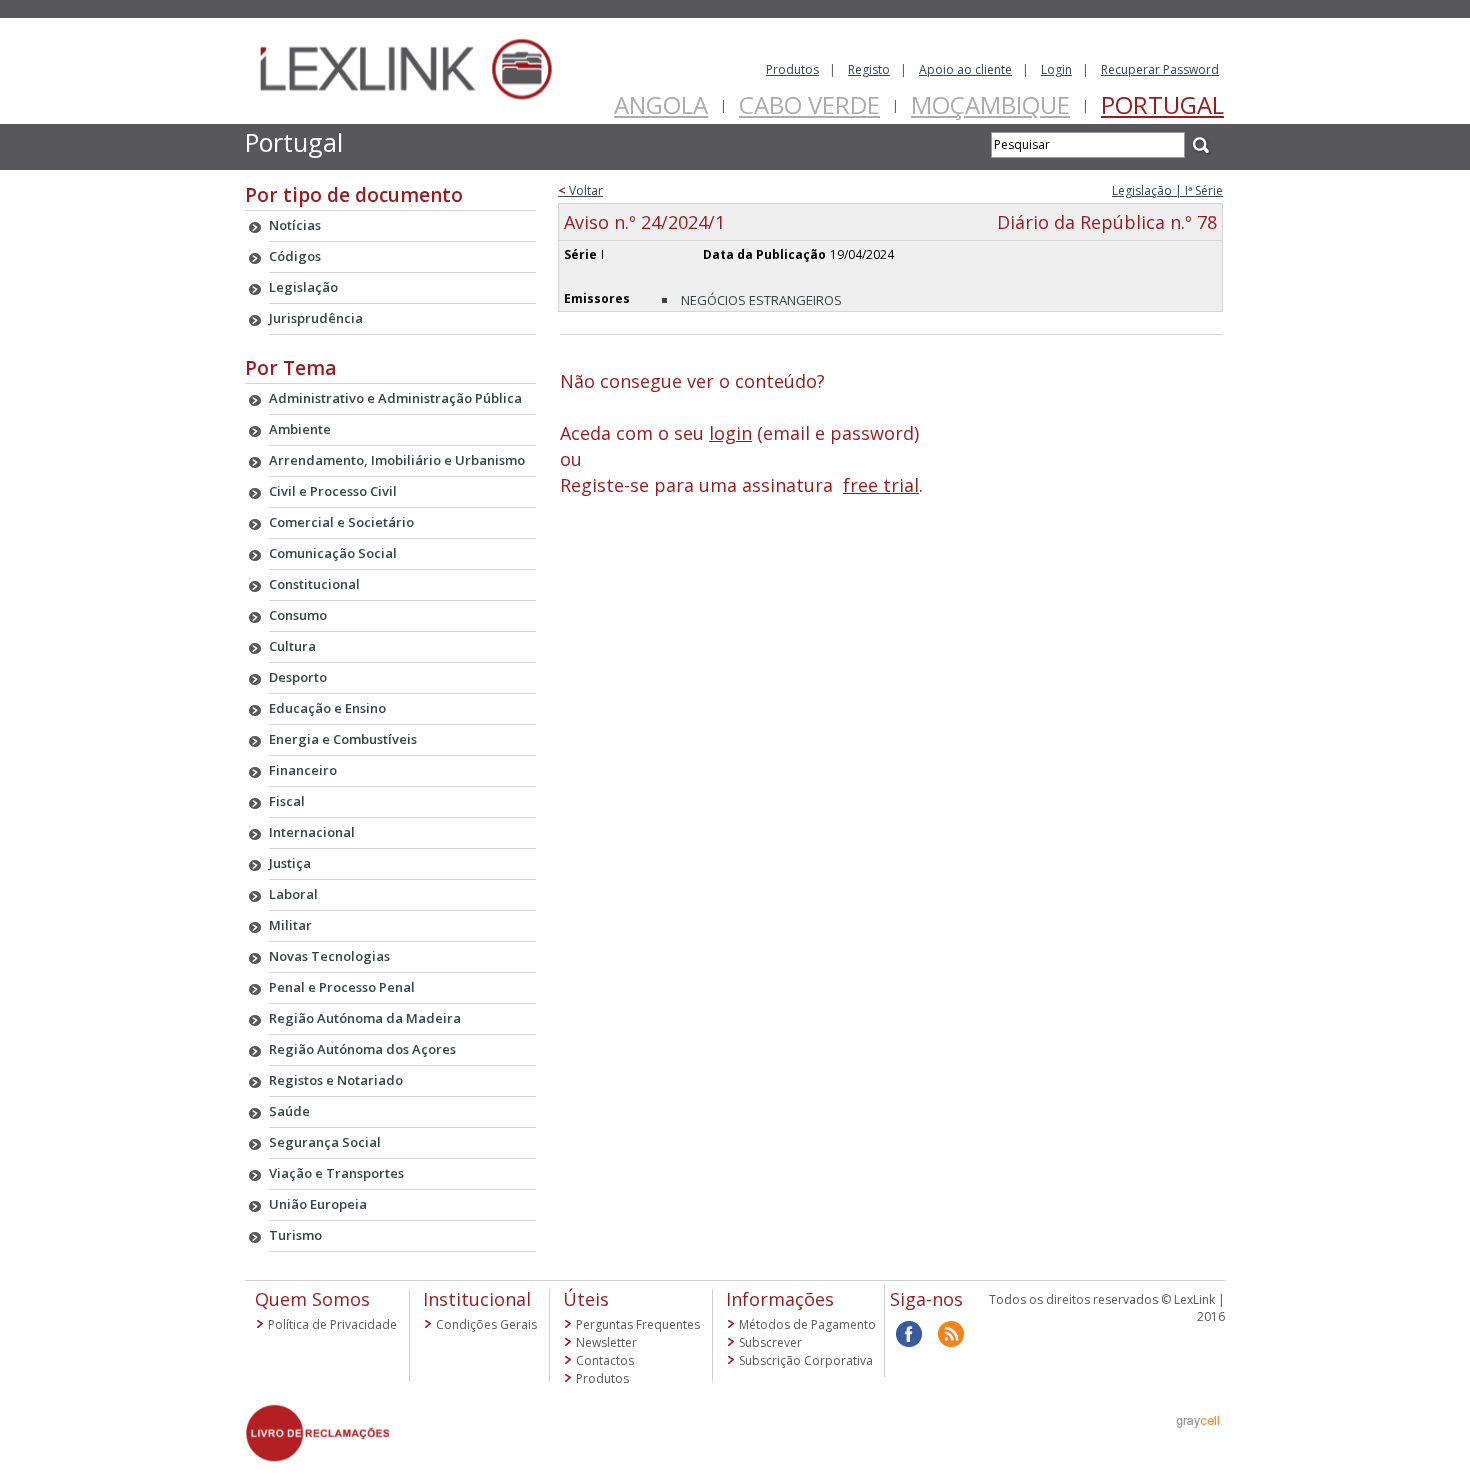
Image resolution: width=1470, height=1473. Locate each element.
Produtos (792, 69)
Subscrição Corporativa (806, 1360)
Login (1056, 69)
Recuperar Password (1160, 69)
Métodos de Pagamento (807, 1324)
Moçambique (990, 104)
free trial (881, 485)
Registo (869, 69)
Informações (780, 1299)
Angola (661, 104)
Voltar (580, 190)
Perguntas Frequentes (638, 1324)
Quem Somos (312, 1299)
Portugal (1162, 104)
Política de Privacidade (332, 1324)
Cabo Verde (809, 104)
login (730, 433)
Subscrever (770, 1342)
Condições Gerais (486, 1324)
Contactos (605, 1360)
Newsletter (606, 1342)
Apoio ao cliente (965, 69)
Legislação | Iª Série (1167, 190)
